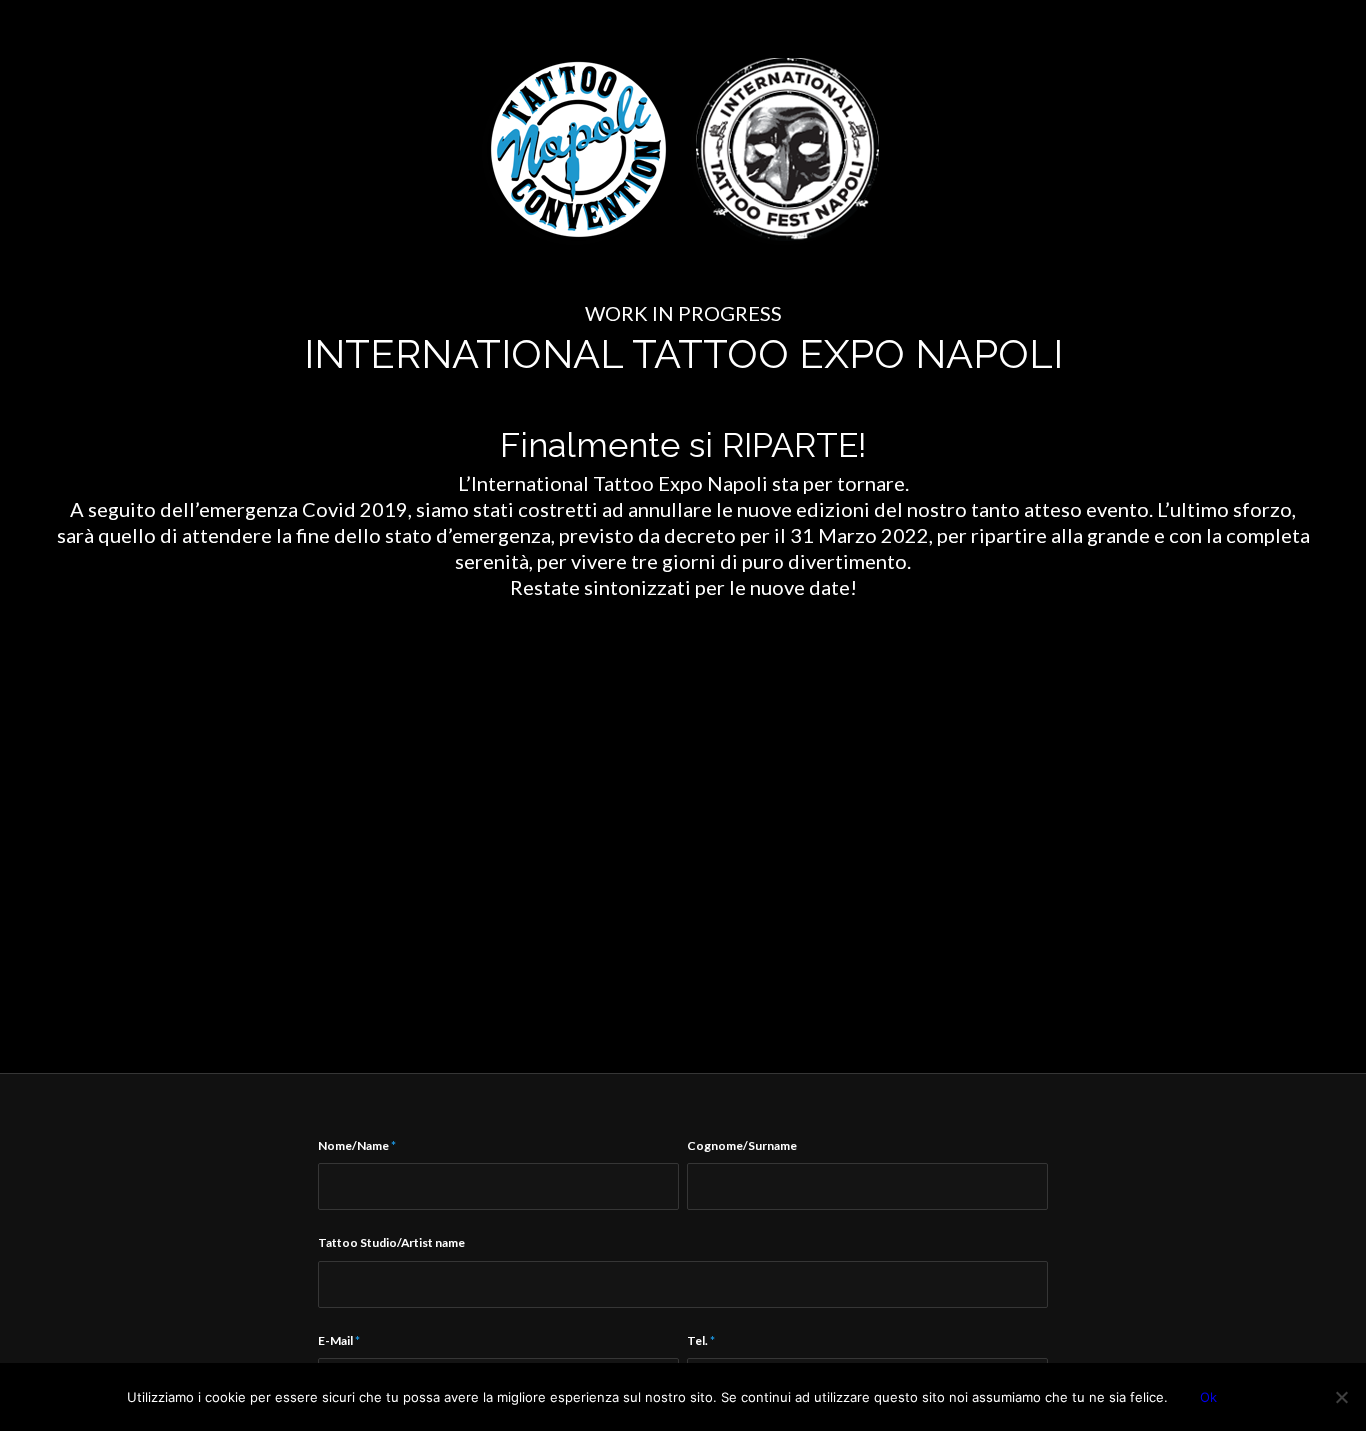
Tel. (701, 1340)
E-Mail (339, 1340)
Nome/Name (357, 1145)
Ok (1208, 1397)
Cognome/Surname (742, 1145)
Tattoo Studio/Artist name (391, 1242)
